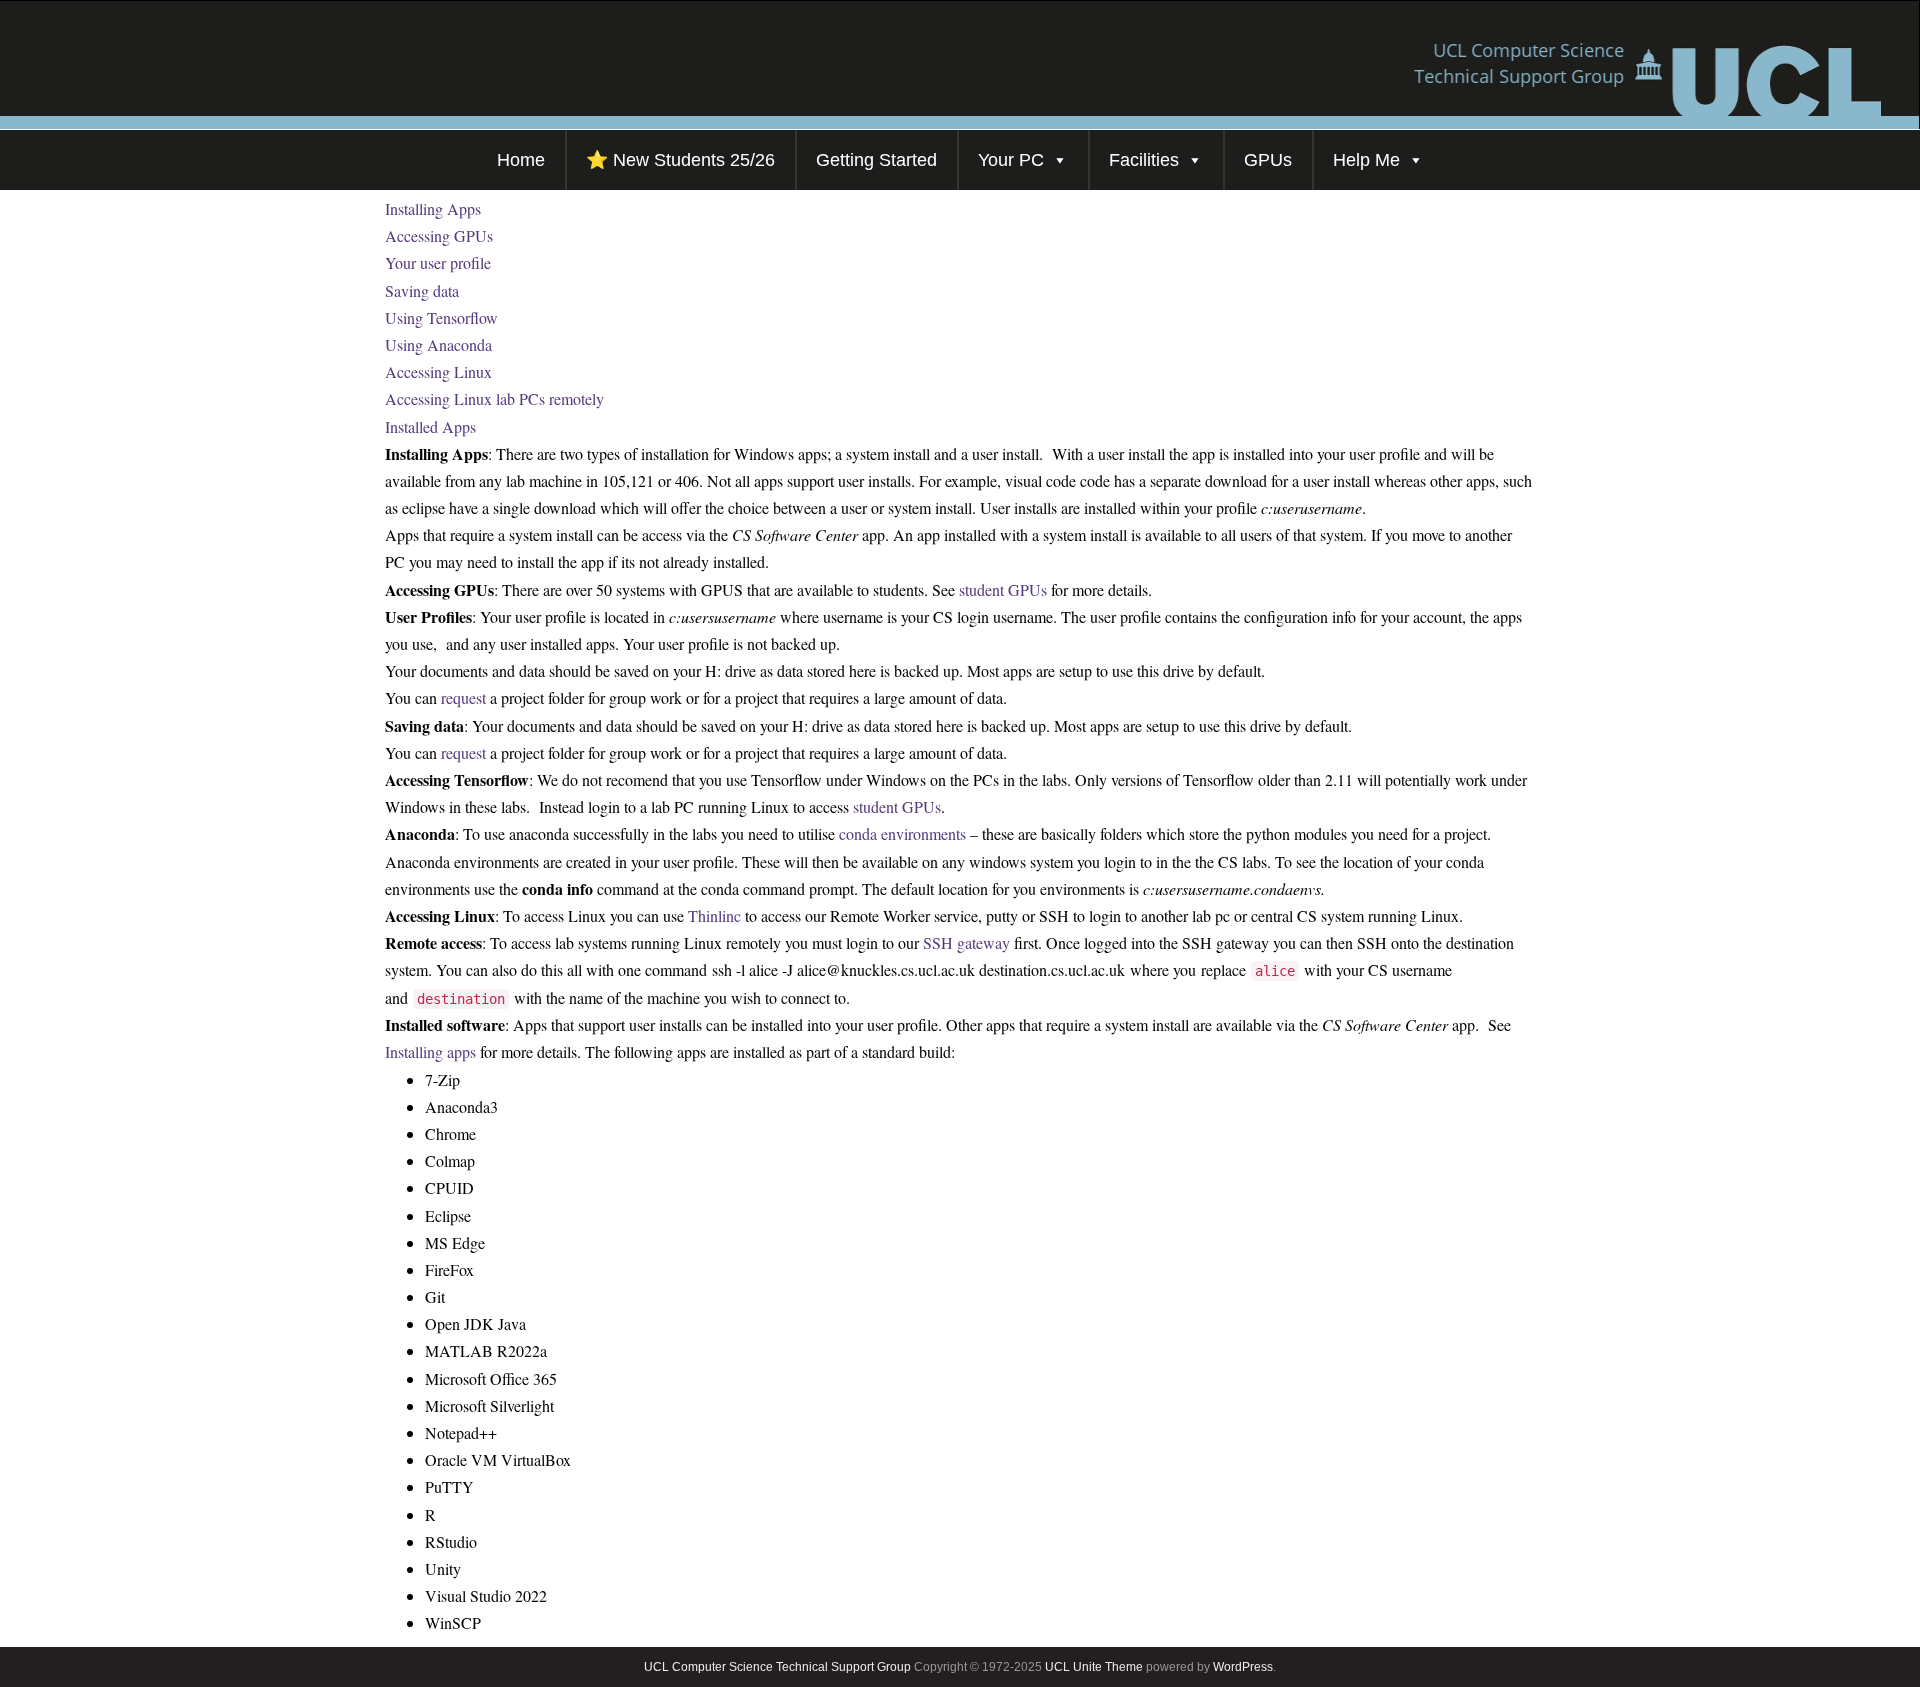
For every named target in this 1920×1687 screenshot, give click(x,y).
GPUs (1268, 160)
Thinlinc (714, 915)
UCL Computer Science (708, 1667)
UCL (1057, 1667)
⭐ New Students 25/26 (680, 160)
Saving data (422, 290)
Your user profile (438, 262)
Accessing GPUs (439, 235)
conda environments (902, 833)
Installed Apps (430, 426)
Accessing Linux (438, 371)
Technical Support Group (843, 1667)
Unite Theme (1108, 1667)
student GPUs (1003, 589)
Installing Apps (433, 208)
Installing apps (430, 1051)
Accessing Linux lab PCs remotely (494, 398)
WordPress (1243, 1667)
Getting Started (876, 160)
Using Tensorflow (441, 317)
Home (521, 160)
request (463, 697)
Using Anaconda (438, 344)
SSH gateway (966, 942)
